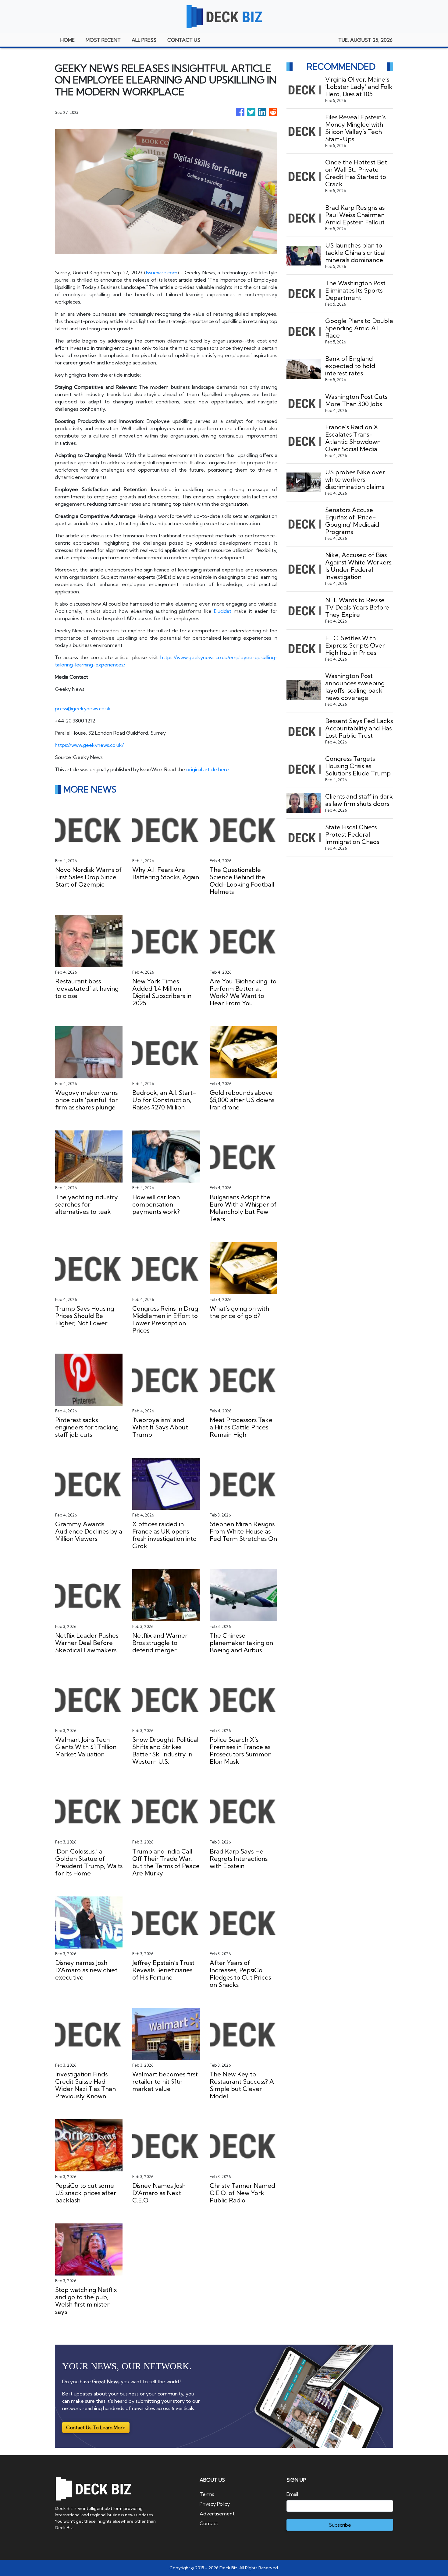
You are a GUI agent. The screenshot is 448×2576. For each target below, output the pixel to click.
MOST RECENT (103, 40)
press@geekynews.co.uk (83, 708)
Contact (209, 2523)
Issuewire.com (162, 272)
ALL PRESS (144, 40)
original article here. (208, 769)
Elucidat (223, 611)
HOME (68, 40)
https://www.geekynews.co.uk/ (89, 745)
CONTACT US (184, 40)
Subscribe (340, 2525)
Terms (207, 2494)
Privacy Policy (215, 2504)
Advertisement (217, 2514)
